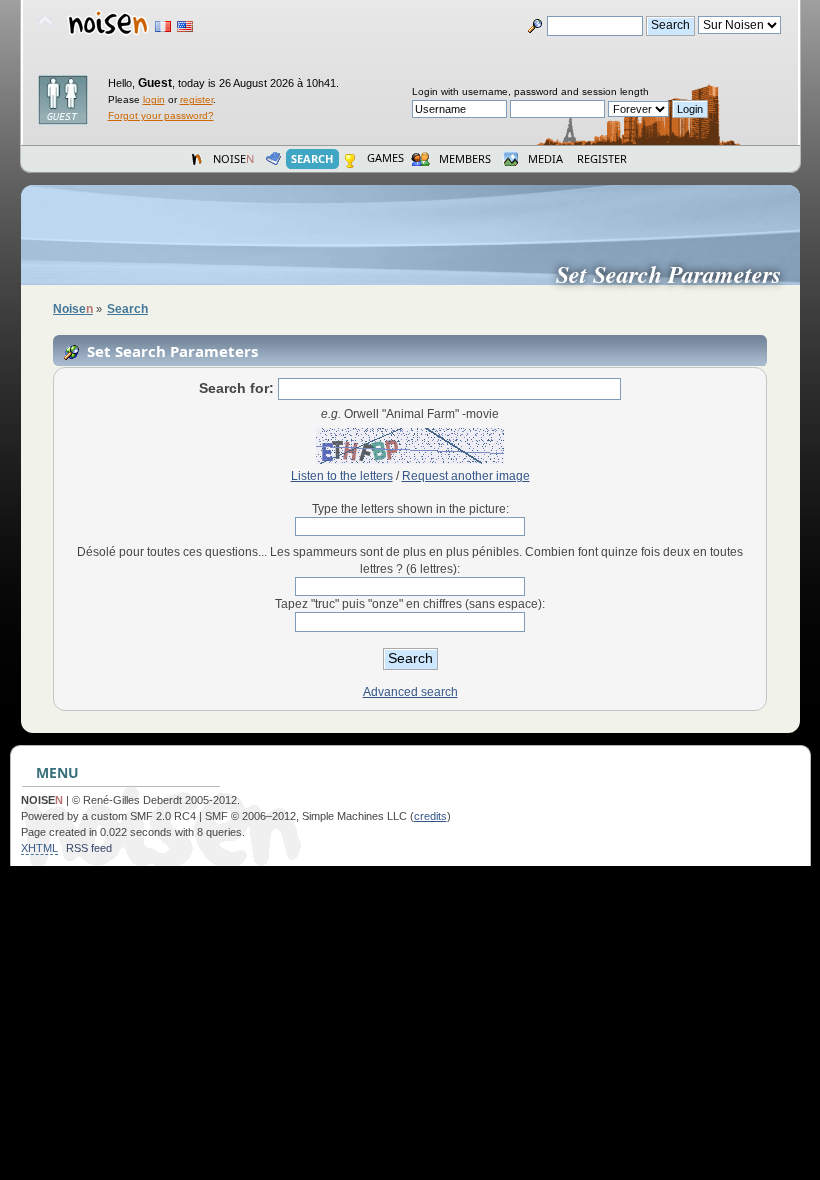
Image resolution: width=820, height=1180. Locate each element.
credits (430, 816)
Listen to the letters (342, 476)
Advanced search (410, 692)
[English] (185, 26)
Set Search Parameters (676, 274)
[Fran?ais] (163, 26)
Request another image (466, 476)
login (154, 99)
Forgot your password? (161, 115)
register (196, 99)
